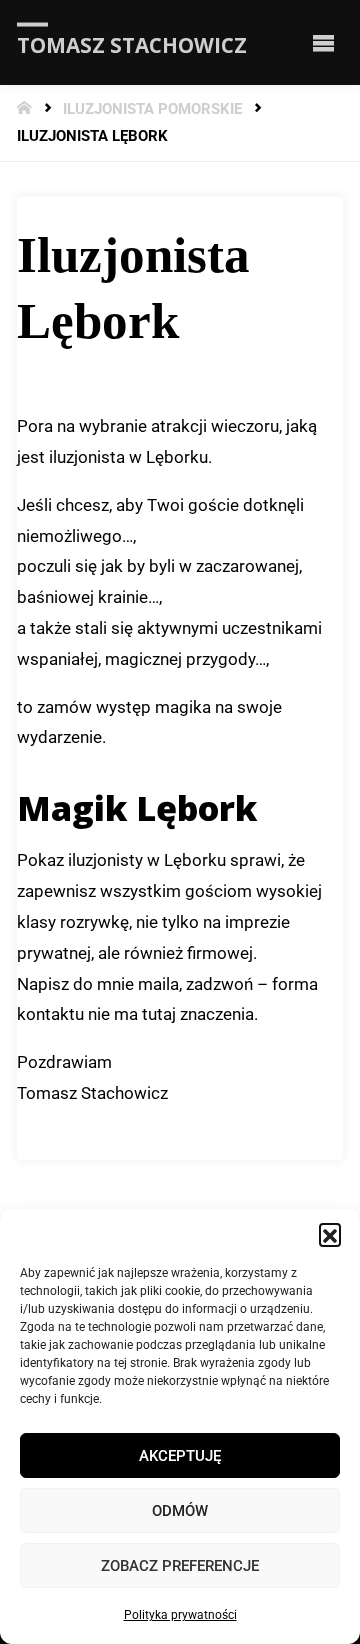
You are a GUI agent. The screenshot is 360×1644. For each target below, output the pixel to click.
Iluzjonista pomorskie (152, 109)
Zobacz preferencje (180, 1566)
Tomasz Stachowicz (132, 44)
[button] (330, 1234)
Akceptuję (180, 1456)
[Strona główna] (26, 109)
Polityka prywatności (180, 1615)
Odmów (180, 1511)
